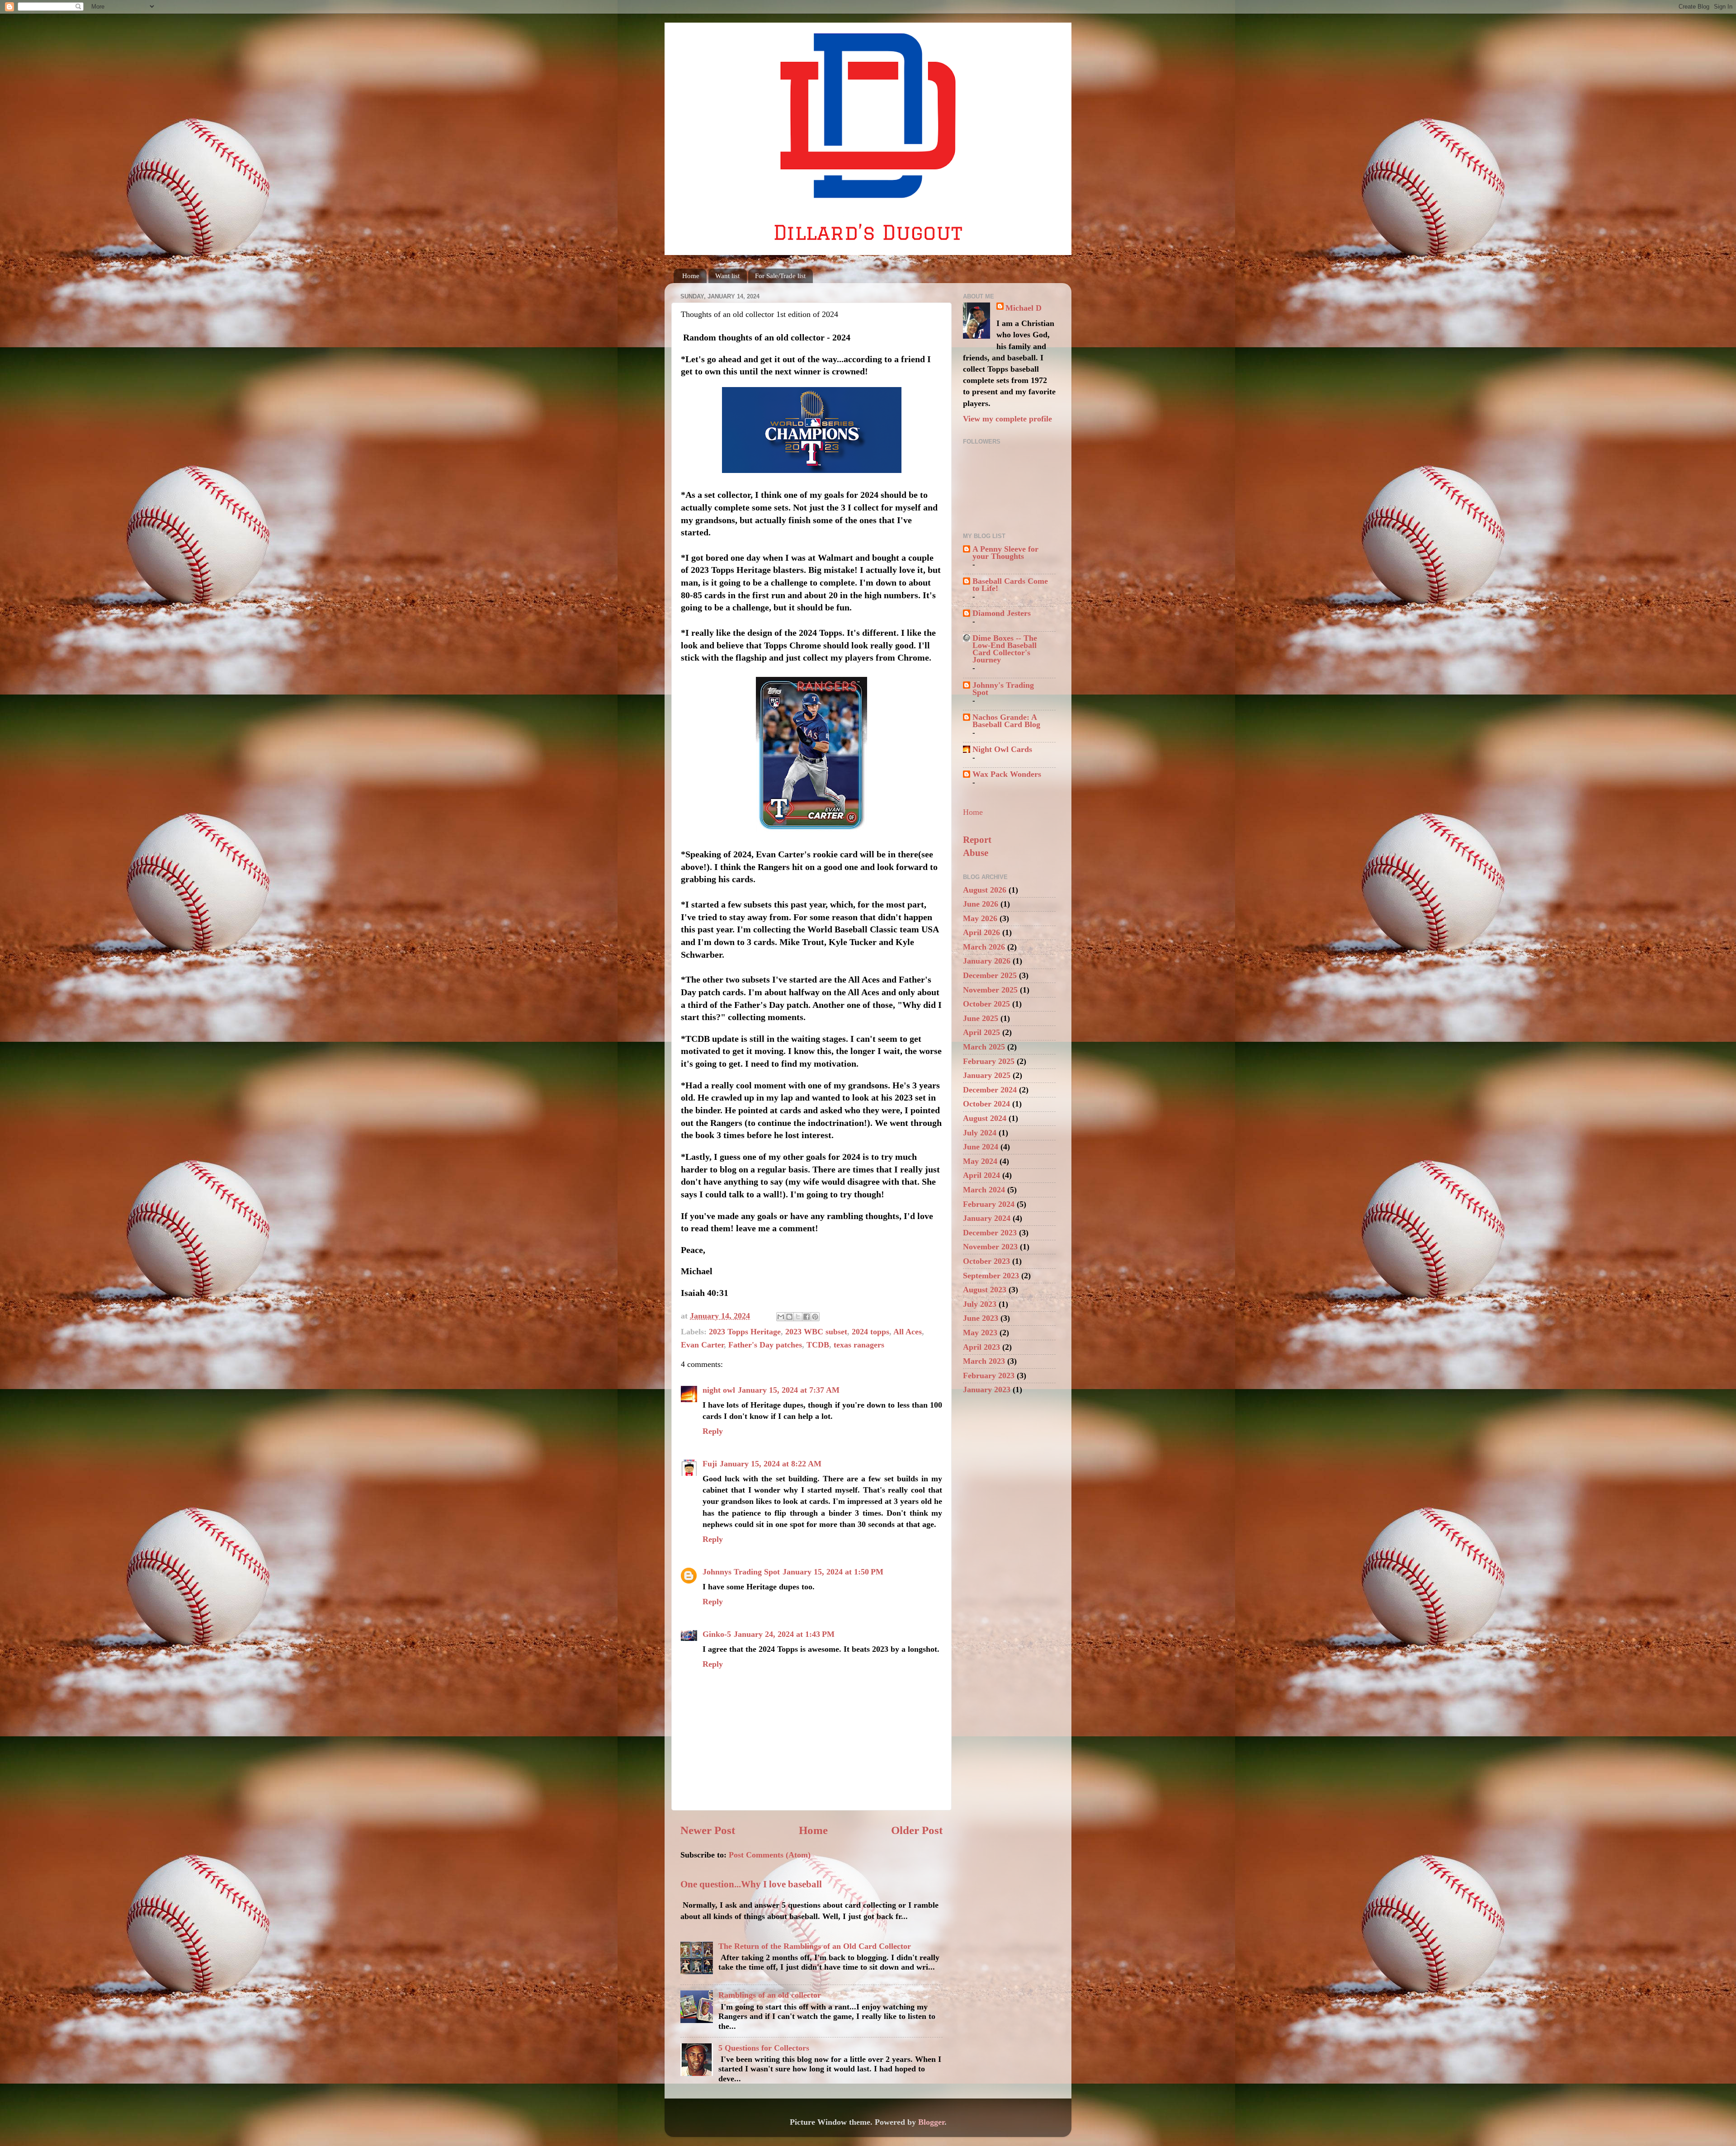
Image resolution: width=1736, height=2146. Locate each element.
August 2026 (985, 890)
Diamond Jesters (1002, 613)
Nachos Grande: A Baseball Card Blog (1006, 721)
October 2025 (986, 1004)
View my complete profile (1007, 419)
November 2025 (990, 990)
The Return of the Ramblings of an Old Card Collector (815, 1946)
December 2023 (990, 1233)
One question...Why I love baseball (751, 1884)
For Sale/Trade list (780, 276)
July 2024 (980, 1133)
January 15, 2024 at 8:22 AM (771, 1464)
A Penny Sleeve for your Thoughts (1005, 553)
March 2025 (984, 1047)
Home (691, 276)
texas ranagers (859, 1345)
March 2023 (984, 1361)
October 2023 (986, 1261)
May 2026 (980, 918)
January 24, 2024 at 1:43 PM (784, 1634)
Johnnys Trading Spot (741, 1572)
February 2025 (989, 1061)
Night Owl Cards (1002, 749)
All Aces (908, 1332)
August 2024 (985, 1118)
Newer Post (708, 1830)
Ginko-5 (717, 1634)
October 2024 (986, 1104)
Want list (727, 276)
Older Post (917, 1830)
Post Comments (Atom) (770, 1855)
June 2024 (981, 1147)
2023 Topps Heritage (745, 1332)
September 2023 (991, 1276)
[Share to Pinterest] (815, 1317)
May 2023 (980, 1333)
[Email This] (781, 1317)
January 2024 (987, 1218)
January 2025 (987, 1075)
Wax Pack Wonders (1007, 774)
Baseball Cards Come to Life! (1010, 585)
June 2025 (981, 1018)
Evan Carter (702, 1345)
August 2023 (985, 1290)
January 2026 (987, 961)
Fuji (710, 1464)
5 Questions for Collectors (764, 2048)
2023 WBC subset (816, 1332)
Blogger (931, 2122)
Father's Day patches (765, 1345)
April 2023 (981, 1347)
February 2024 (989, 1204)
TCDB (818, 1345)
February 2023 (989, 1376)
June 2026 (981, 904)
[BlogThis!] (789, 1317)
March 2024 (984, 1190)
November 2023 (990, 1247)
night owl (719, 1390)
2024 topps (870, 1332)
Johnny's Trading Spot (1003, 689)
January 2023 (987, 1390)
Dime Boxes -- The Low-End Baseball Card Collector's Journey (1005, 649)
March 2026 (984, 947)
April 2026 (981, 932)
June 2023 (981, 1318)
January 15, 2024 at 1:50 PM (833, 1572)
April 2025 (981, 1032)
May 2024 (980, 1161)
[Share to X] (798, 1317)
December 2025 (990, 975)
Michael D (1024, 308)
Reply (713, 1431)
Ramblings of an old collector (770, 1995)
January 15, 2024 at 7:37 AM (789, 1390)
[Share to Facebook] (807, 1317)
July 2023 (980, 1304)
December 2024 (990, 1090)
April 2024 (981, 1175)
